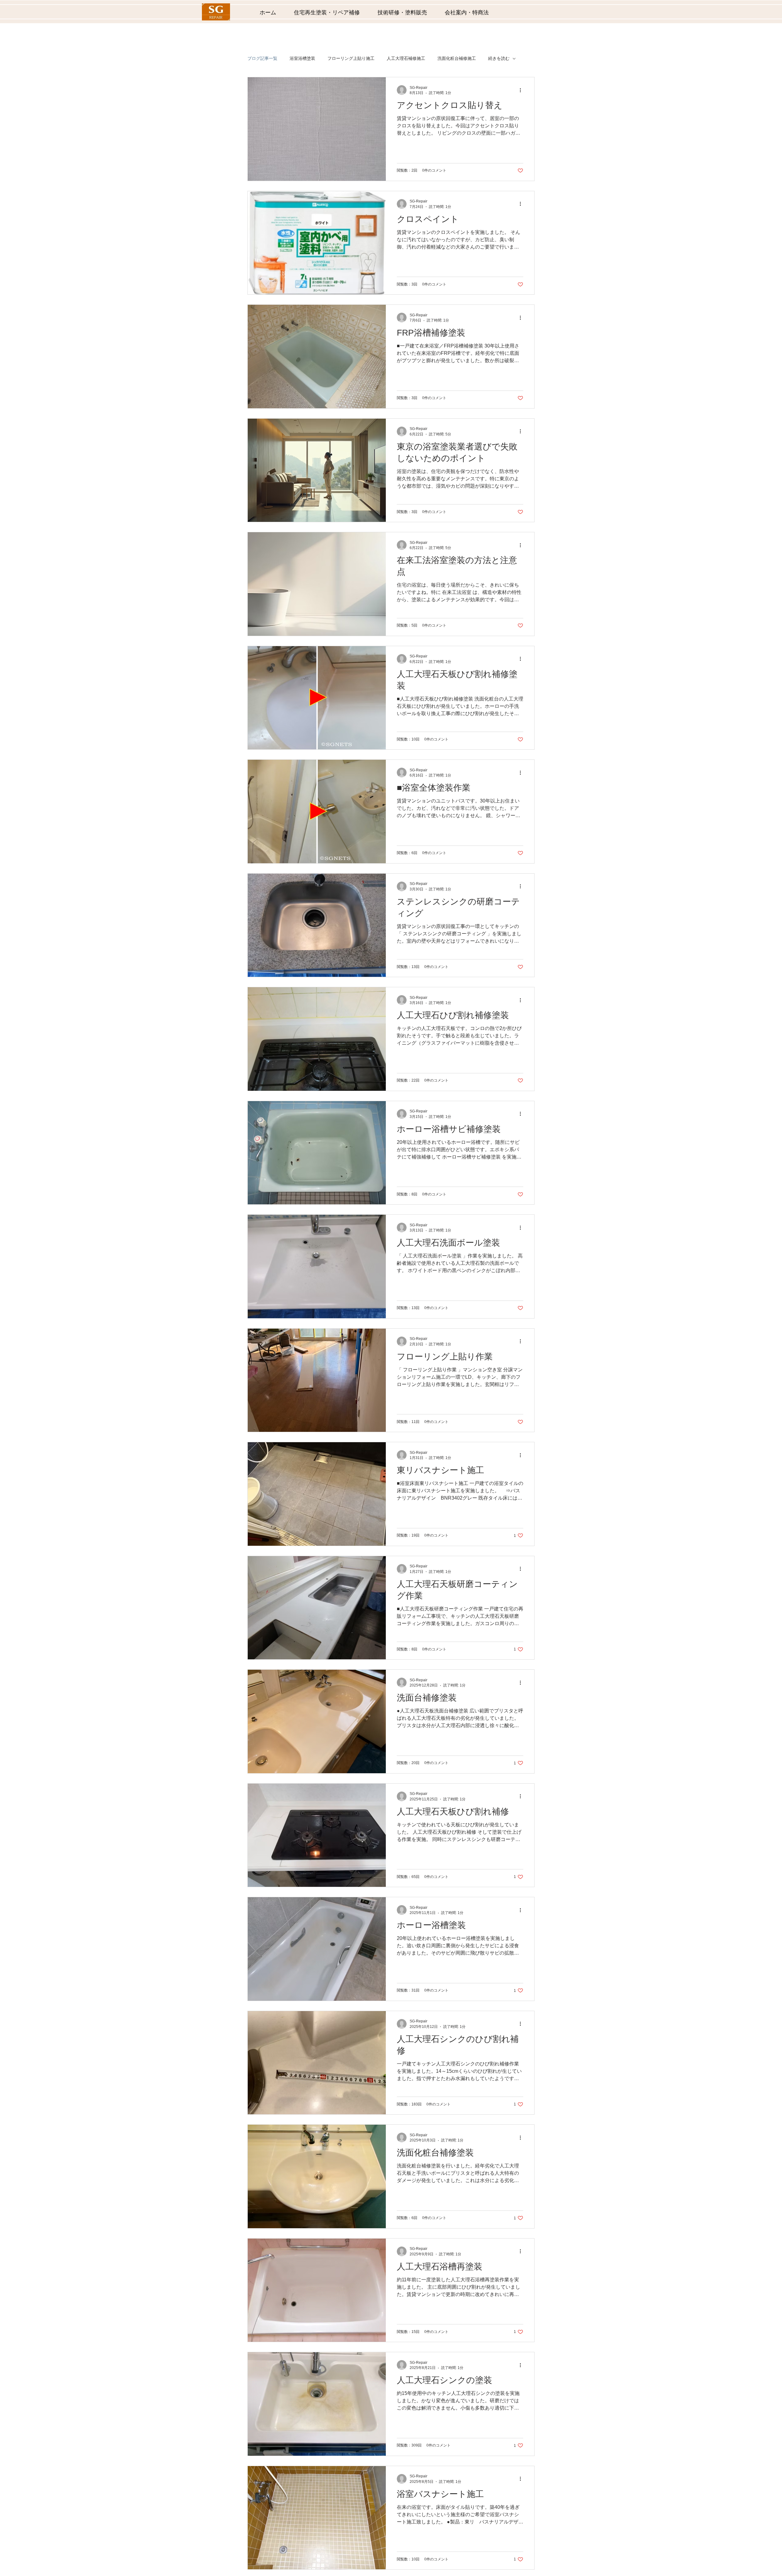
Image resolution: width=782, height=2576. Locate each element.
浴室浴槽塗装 (302, 58)
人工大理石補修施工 (406, 58)
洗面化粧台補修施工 (457, 58)
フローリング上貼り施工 (351, 58)
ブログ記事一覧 (262, 58)
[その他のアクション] (522, 90)
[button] (331, 13)
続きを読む (499, 58)
